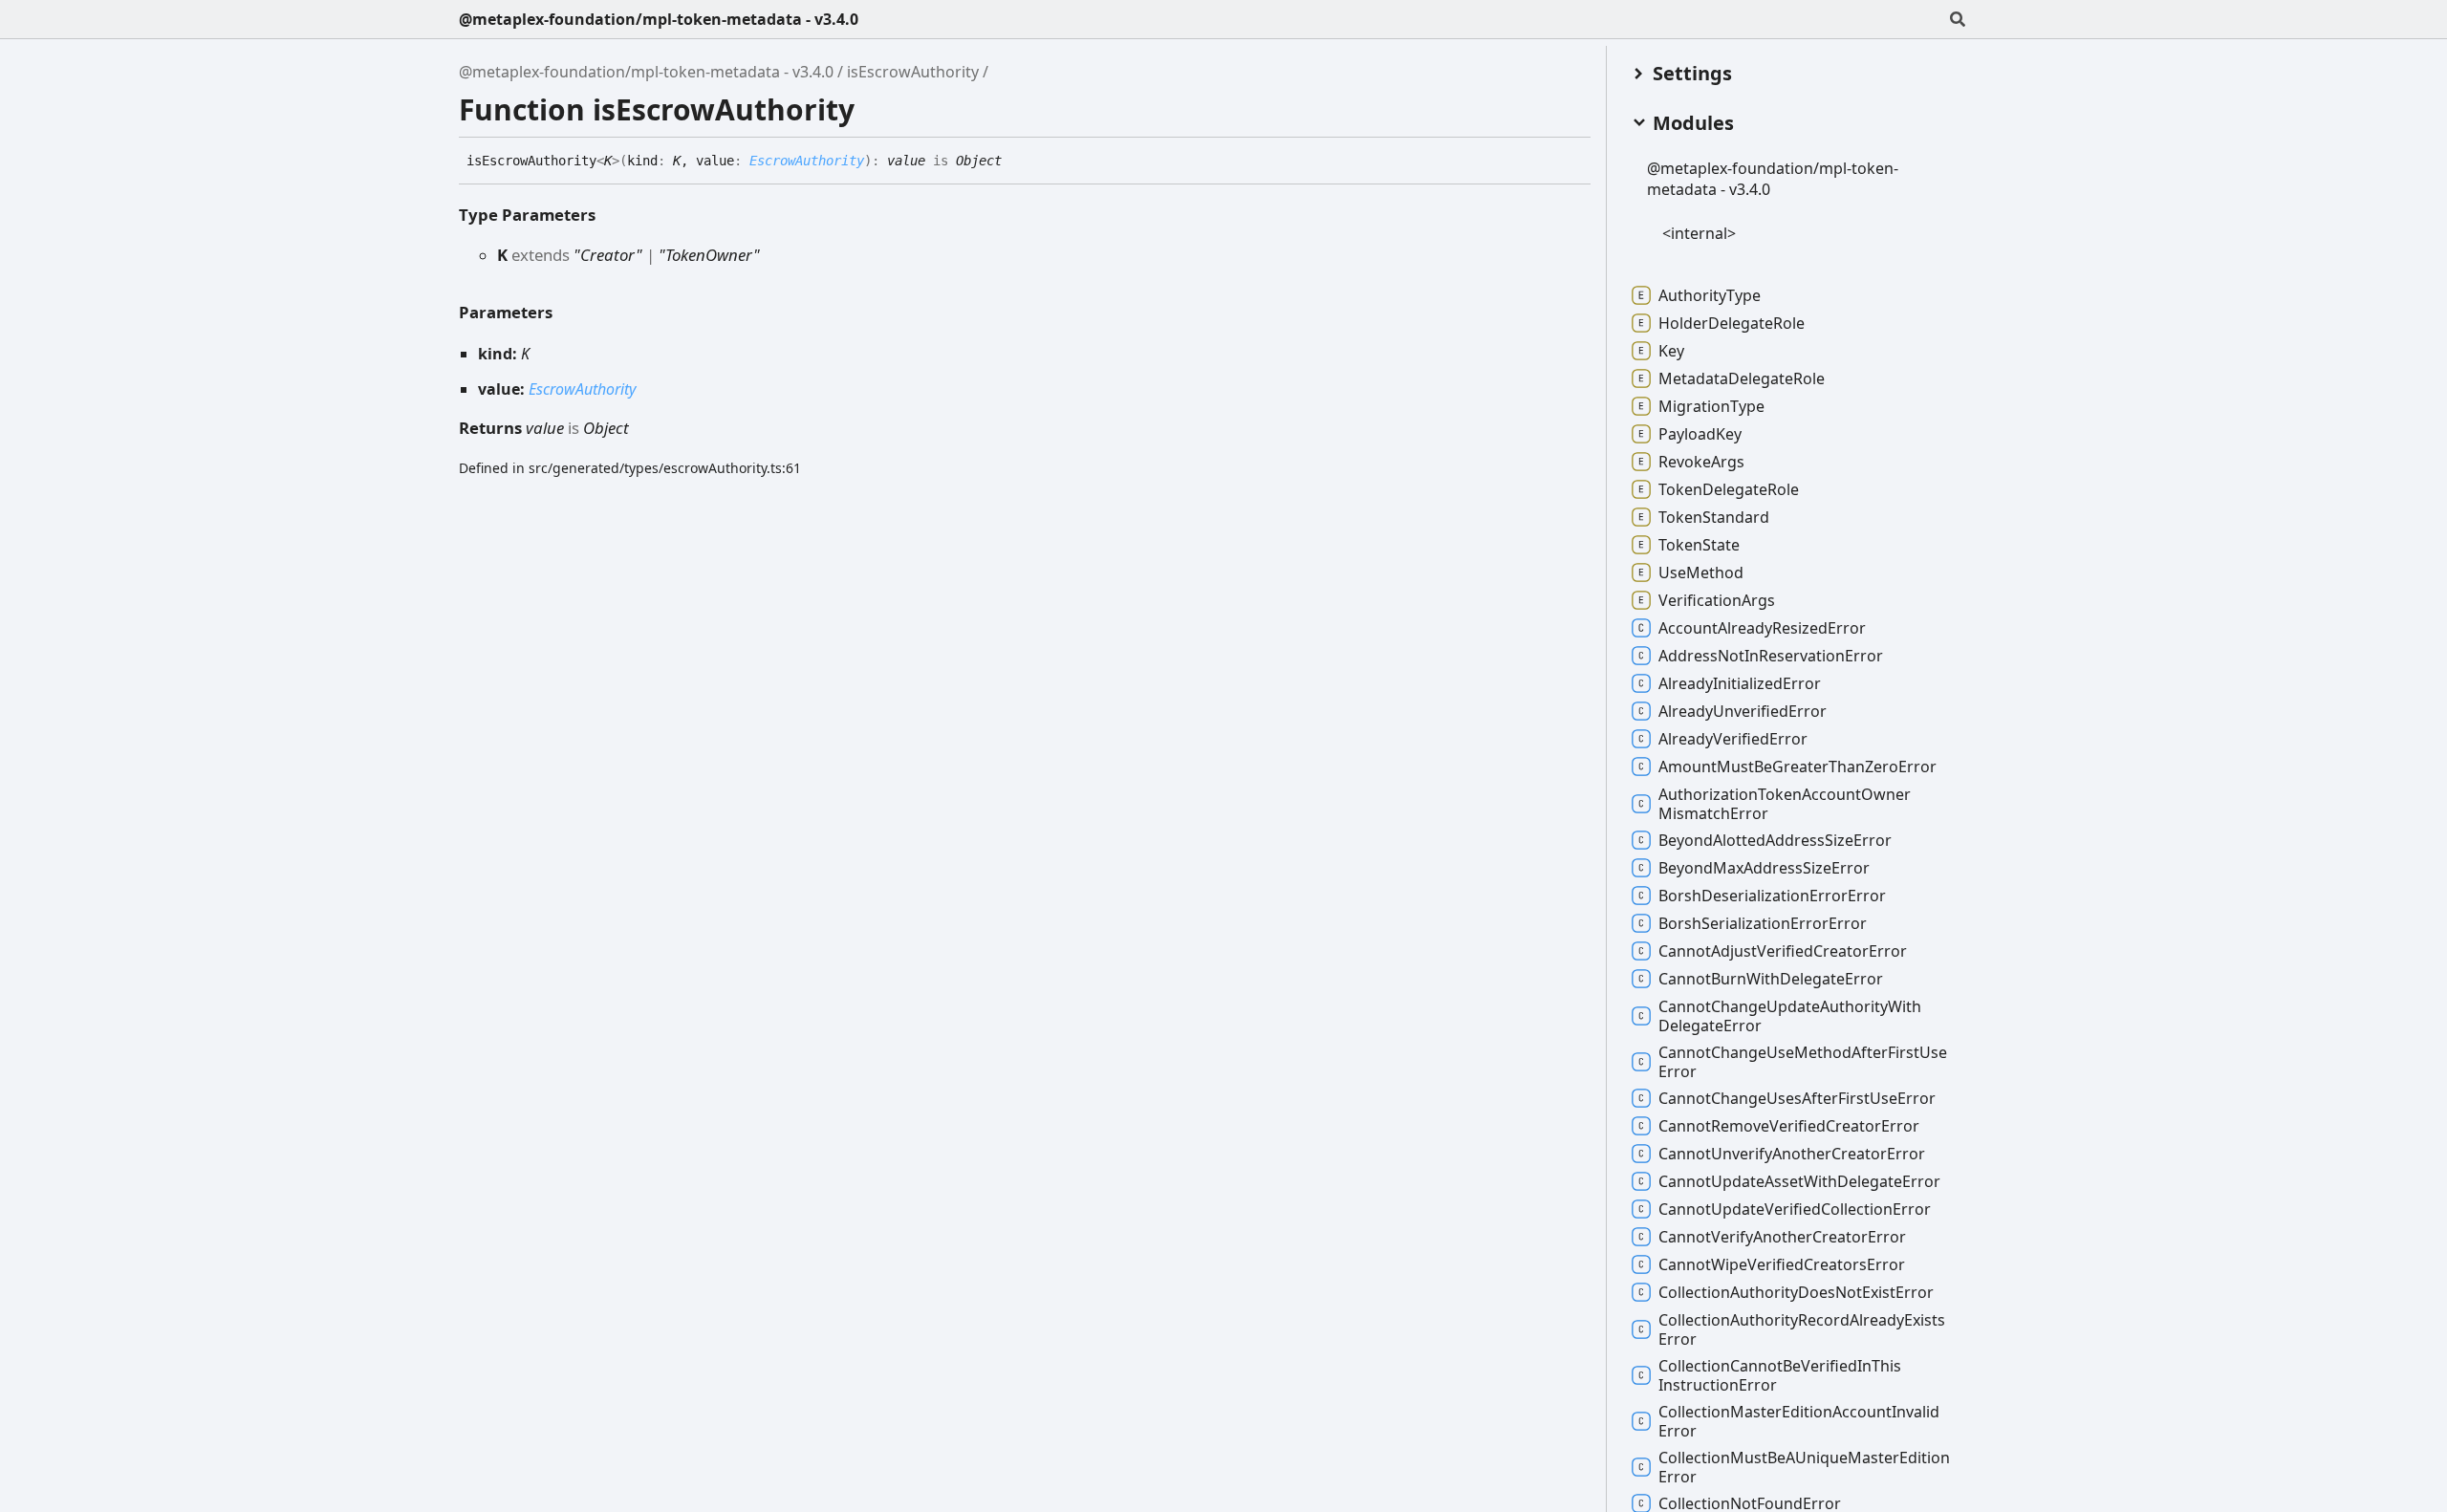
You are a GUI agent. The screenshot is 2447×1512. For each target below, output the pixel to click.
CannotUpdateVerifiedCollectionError (1795, 1209)
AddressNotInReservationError (1771, 656)
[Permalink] (1016, 162)
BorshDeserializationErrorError (1772, 896)
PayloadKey (1700, 434)
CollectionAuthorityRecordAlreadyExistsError (1802, 1329)
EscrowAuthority (807, 161)
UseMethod (1701, 572)
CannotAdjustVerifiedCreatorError (1783, 951)
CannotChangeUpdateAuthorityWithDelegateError (1790, 1016)
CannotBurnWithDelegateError (1771, 979)
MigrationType (1711, 406)
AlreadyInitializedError (1740, 683)
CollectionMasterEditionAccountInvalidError (1799, 1421)
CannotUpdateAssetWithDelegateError (1799, 1181)
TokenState (1699, 545)
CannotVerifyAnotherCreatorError (1782, 1237)
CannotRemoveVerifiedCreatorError (1789, 1126)
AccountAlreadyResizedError (1762, 628)
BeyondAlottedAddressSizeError (1775, 840)
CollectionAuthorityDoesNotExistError (1796, 1292)
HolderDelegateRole (1732, 323)
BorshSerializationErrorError (1763, 923)
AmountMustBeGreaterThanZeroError (1797, 767)
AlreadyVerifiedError (1733, 739)
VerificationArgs (1717, 600)
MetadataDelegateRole (1742, 378)
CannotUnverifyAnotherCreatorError (1792, 1154)
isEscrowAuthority (913, 72)
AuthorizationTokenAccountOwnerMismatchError (1785, 804)
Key (1671, 351)
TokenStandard (1714, 517)
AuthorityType (1710, 295)
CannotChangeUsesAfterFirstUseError (1797, 1098)
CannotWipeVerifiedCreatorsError (1782, 1264)
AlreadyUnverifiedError (1743, 711)
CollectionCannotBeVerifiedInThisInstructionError (1780, 1375)
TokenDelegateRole (1729, 489)
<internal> (1699, 233)
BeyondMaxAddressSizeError (1764, 868)
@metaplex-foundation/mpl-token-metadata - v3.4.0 (659, 19)
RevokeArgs (1701, 462)
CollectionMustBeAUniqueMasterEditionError (1804, 1467)
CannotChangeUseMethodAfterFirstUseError (1803, 1062)
